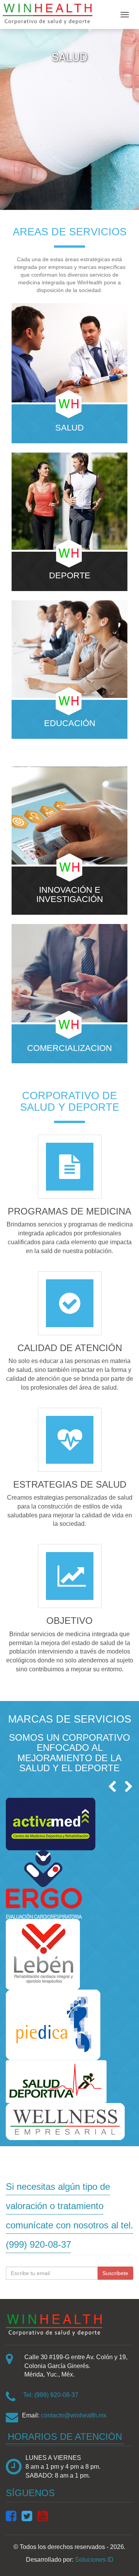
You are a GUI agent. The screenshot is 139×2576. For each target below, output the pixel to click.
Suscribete (115, 2273)
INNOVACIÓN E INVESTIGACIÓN (70, 895)
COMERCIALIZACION (69, 1048)
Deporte (70, 576)
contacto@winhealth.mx (74, 2415)
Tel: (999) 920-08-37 (51, 2395)
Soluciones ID (94, 2560)
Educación (70, 723)
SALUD (69, 428)
